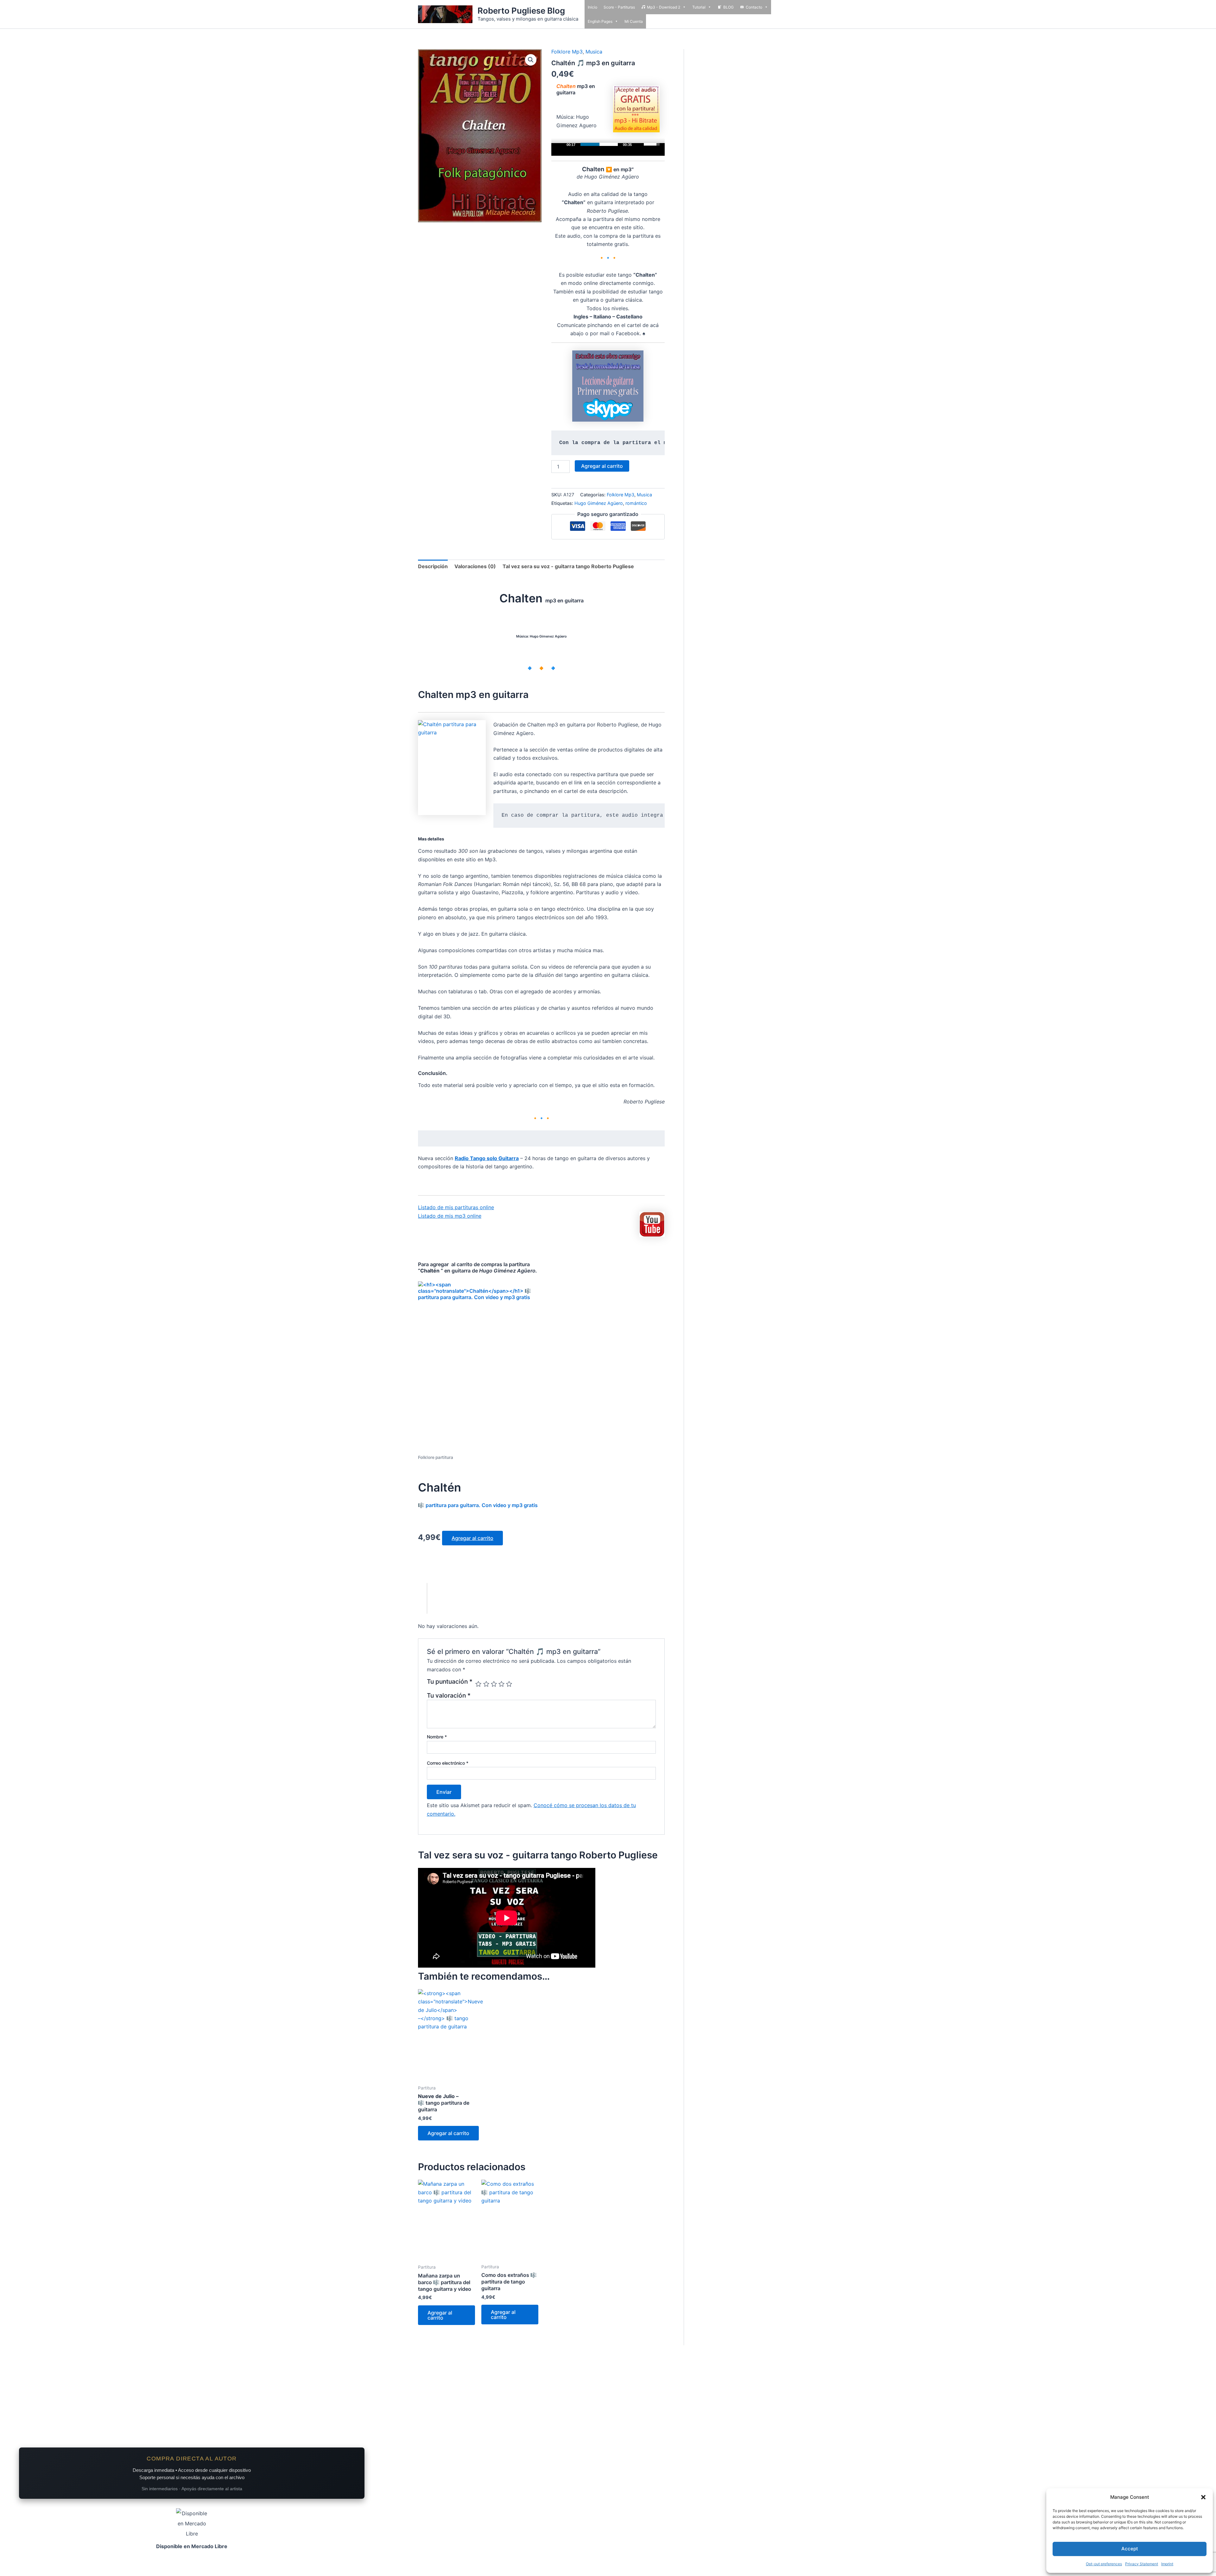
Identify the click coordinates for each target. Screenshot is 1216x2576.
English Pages (600, 21)
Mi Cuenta (634, 21)
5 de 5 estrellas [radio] (509, 1684)
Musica (594, 52)
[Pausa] (560, 144)
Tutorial (699, 7)
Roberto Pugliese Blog (521, 11)
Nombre (437, 1737)
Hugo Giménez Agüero (599, 503)
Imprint (1167, 2564)
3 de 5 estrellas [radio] (494, 1684)
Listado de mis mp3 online (450, 1216)
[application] (608, 149)
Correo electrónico (448, 1763)
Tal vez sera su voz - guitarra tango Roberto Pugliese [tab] (568, 566)
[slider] (599, 144)
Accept (1130, 2549)
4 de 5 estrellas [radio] (501, 1684)
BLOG (728, 7)
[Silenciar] (639, 144)
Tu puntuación (450, 1682)
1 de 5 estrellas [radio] (478, 1684)
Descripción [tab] (433, 566)
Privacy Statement (1142, 2564)
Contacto (754, 7)
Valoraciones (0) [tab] (475, 566)
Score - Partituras (619, 7)
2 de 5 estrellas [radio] (486, 1684)
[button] (1203, 2497)
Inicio (592, 7)
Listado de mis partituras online (456, 1207)
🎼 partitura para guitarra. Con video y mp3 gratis (478, 1494)
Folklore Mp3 (567, 52)
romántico (636, 503)
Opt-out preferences (1104, 2564)
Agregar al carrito (602, 466)
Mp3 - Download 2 (664, 7)
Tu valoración (449, 1695)
